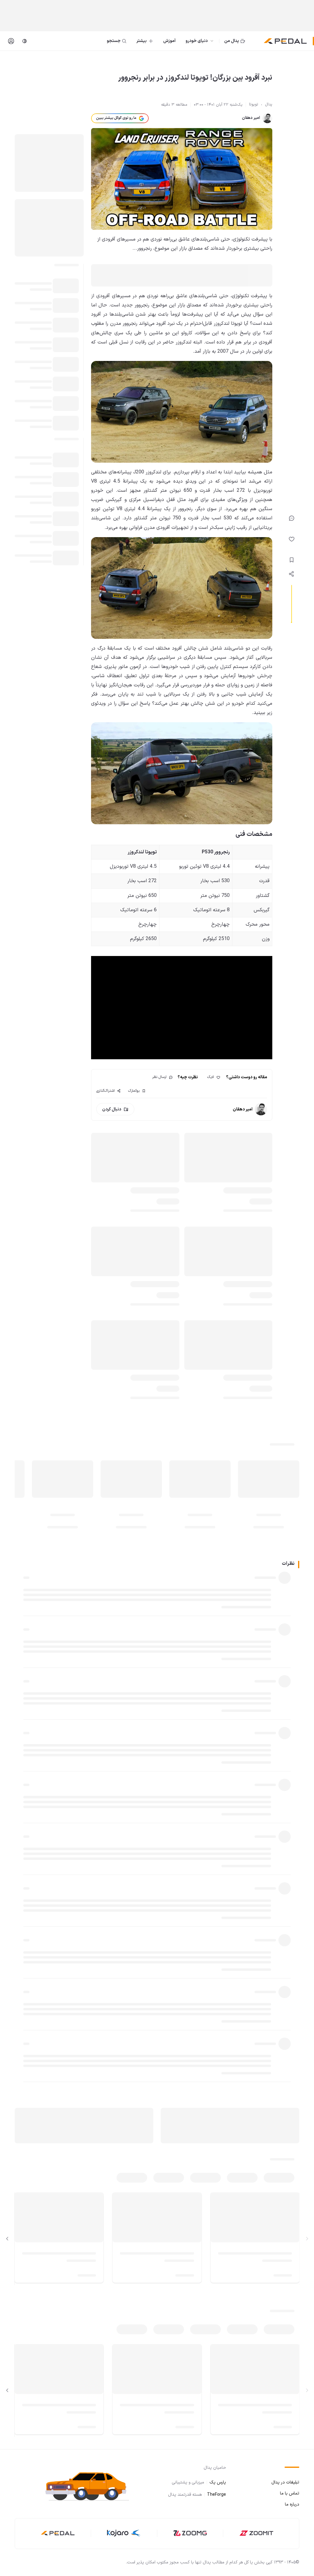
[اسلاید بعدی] (7, 2239)
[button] (91, 2486)
